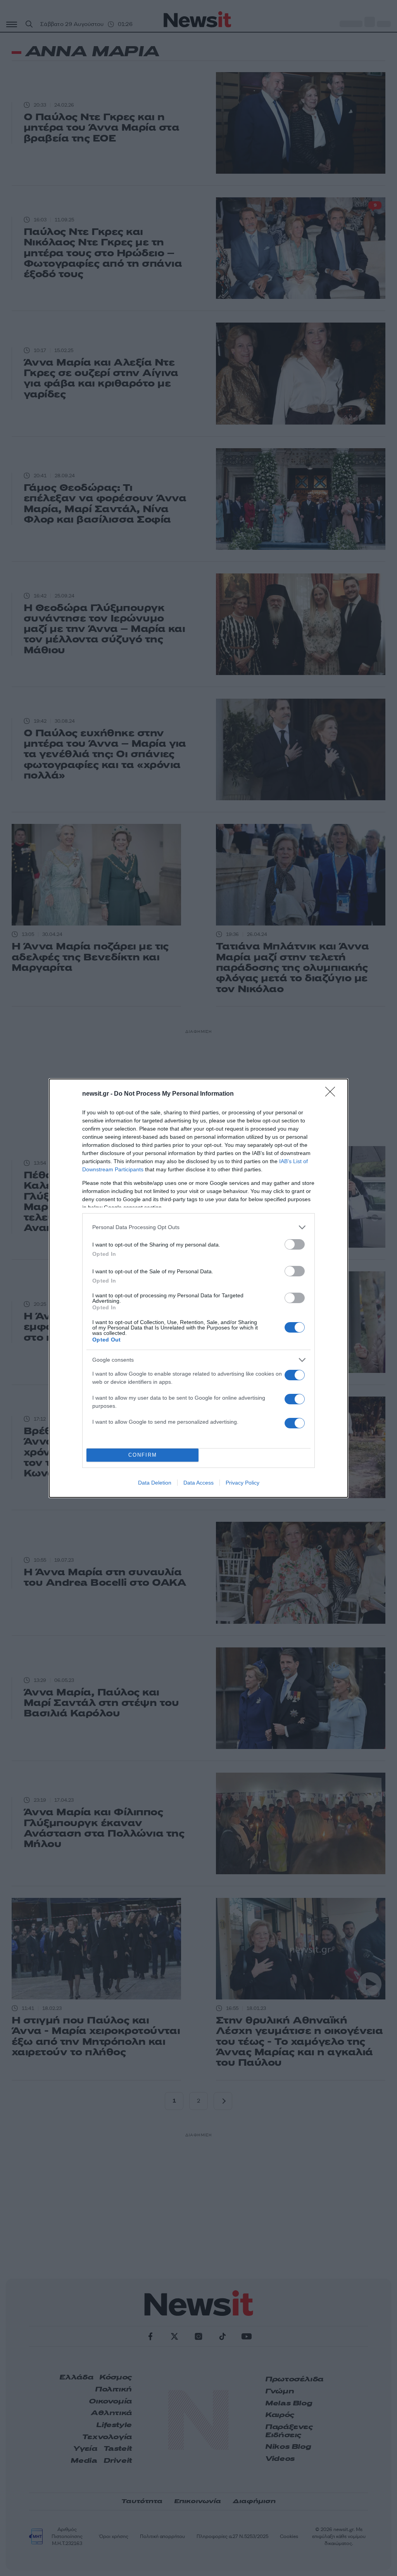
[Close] (333, 1094)
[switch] (295, 1244)
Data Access (198, 1483)
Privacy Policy (243, 1483)
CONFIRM (143, 1455)
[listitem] (198, 1227)
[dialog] (198, 1288)
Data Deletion (155, 1483)
